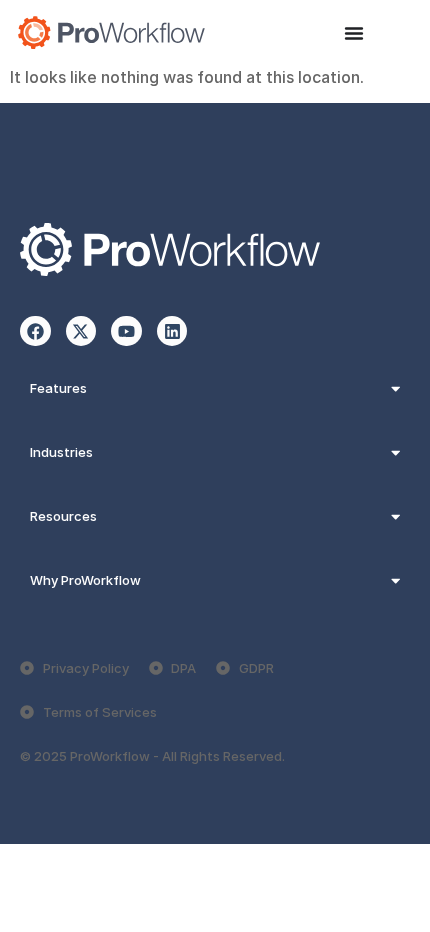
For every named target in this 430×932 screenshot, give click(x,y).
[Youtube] (126, 331)
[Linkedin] (172, 331)
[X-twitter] (81, 331)
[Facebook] (35, 331)
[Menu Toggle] (354, 33)
